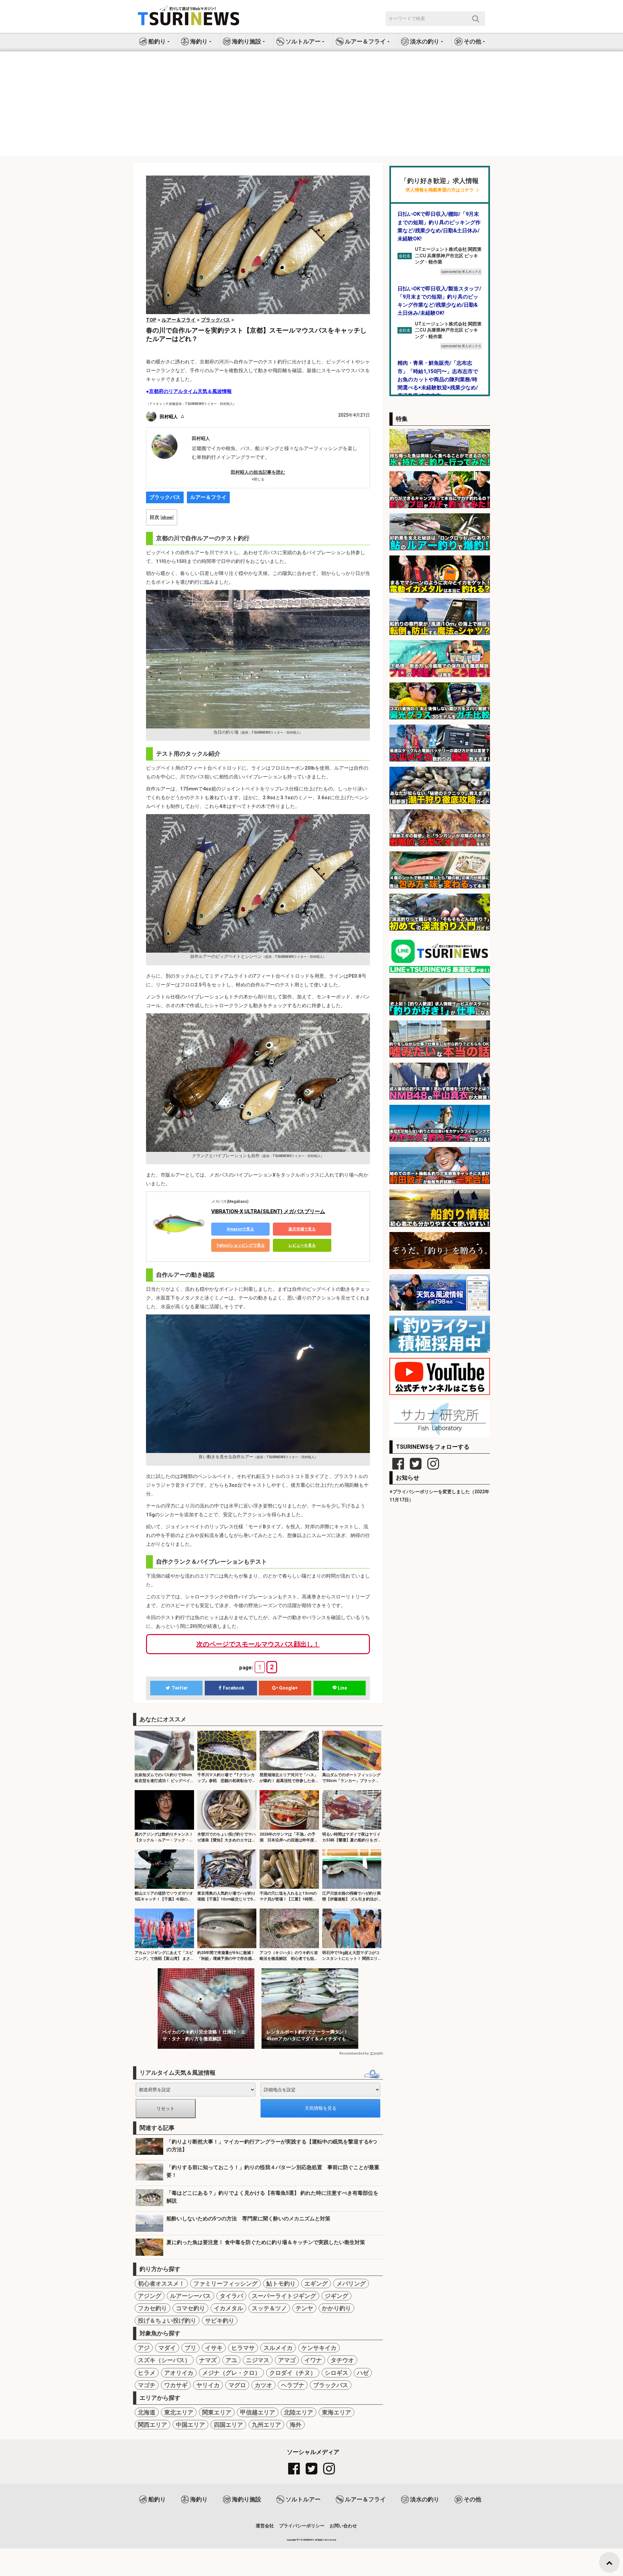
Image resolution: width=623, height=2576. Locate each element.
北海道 (147, 2412)
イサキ (214, 2348)
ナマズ (208, 2360)
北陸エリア (299, 2412)
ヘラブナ (293, 2385)
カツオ (263, 2385)
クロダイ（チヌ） (293, 2373)
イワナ (313, 2360)
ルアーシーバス (190, 2296)
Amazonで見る (240, 1229)
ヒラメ (147, 2373)
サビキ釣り (220, 2320)
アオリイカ (179, 2373)
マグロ (237, 2385)
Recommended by (354, 2053)
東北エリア (179, 2412)
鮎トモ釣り (281, 2283)
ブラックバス (165, 497)
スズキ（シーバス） (164, 2360)
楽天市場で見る (302, 1229)
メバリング (351, 2283)
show (167, 517)
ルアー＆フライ (208, 497)
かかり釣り (336, 2308)
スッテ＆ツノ (269, 2308)
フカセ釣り (153, 2308)
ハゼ (363, 2373)
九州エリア (266, 2425)
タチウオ (342, 2360)
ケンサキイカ (319, 2348)
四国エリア (228, 2425)
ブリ (190, 2348)
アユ (231, 2360)
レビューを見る (302, 1245)
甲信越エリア (258, 2412)
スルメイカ (278, 2348)
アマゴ (287, 2360)
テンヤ (304, 2308)
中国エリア (190, 2425)
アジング (150, 2296)
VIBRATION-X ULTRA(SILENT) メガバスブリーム (268, 1211)
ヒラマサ (243, 2348)
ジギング (336, 2296)
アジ (144, 2348)
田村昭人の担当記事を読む (258, 472)
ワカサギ (176, 2385)
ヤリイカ (208, 2385)
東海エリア (336, 2412)
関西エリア (153, 2425)
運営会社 (265, 2526)
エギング (316, 2283)
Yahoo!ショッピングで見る (241, 1245)
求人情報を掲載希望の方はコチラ (440, 190)
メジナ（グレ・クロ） (231, 2373)
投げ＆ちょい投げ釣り (167, 2320)
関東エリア (217, 2412)
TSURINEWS (307, 2540)
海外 (296, 2425)
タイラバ (231, 2296)
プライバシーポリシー (302, 2526)
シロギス (336, 2373)
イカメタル (228, 2308)
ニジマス (258, 2360)
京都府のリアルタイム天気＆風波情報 (190, 391)
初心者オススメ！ (161, 2283)
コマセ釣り (190, 2308)
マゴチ (147, 2385)
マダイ (167, 2348)
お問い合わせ (343, 2526)
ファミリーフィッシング (226, 2283)
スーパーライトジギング (284, 2296)
